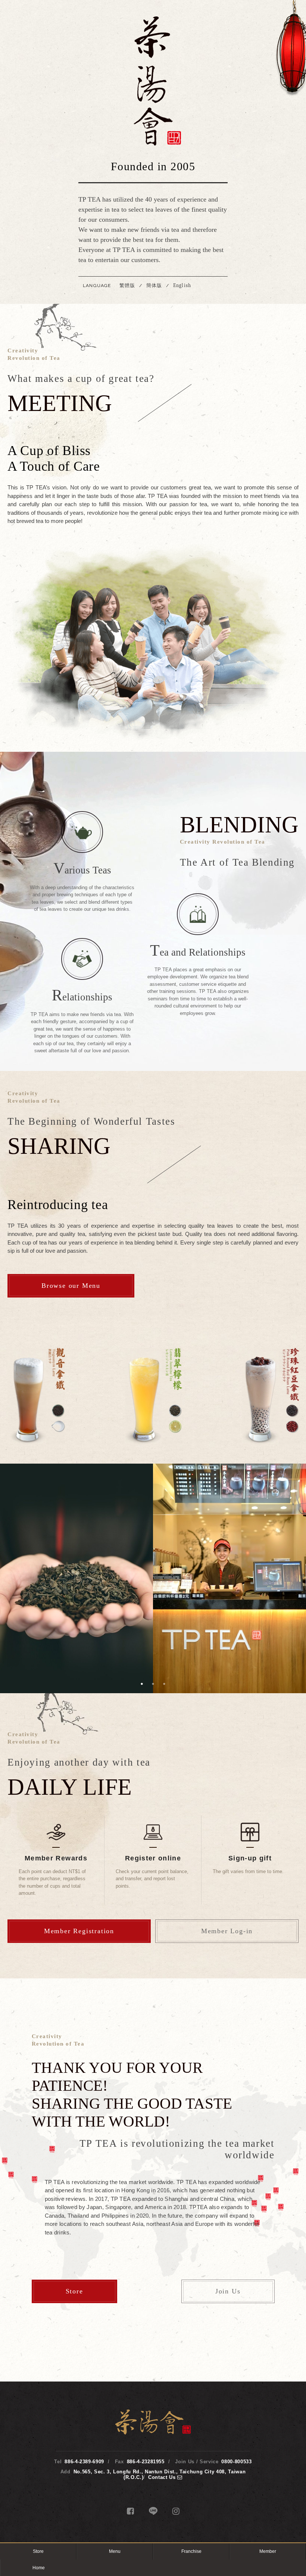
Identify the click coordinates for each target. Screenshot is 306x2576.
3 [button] (164, 1684)
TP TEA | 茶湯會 (153, 81)
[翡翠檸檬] (153, 1396)
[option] (153, 1396)
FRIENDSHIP (229, 1521)
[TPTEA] (153, 2433)
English (182, 285)
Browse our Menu (71, 1286)
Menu (115, 2551)
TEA (76, 1516)
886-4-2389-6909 (84, 2462)
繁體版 (127, 285)
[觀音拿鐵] (36, 1396)
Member (268, 2551)
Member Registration (79, 1931)
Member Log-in (227, 1931)
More (76, 1634)
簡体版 (154, 285)
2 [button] (153, 1684)
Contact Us (163, 2477)
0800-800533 (236, 2462)
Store (74, 2291)
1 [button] (142, 1684)
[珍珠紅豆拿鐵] (271, 1396)
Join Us (228, 2291)
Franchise (191, 2551)
